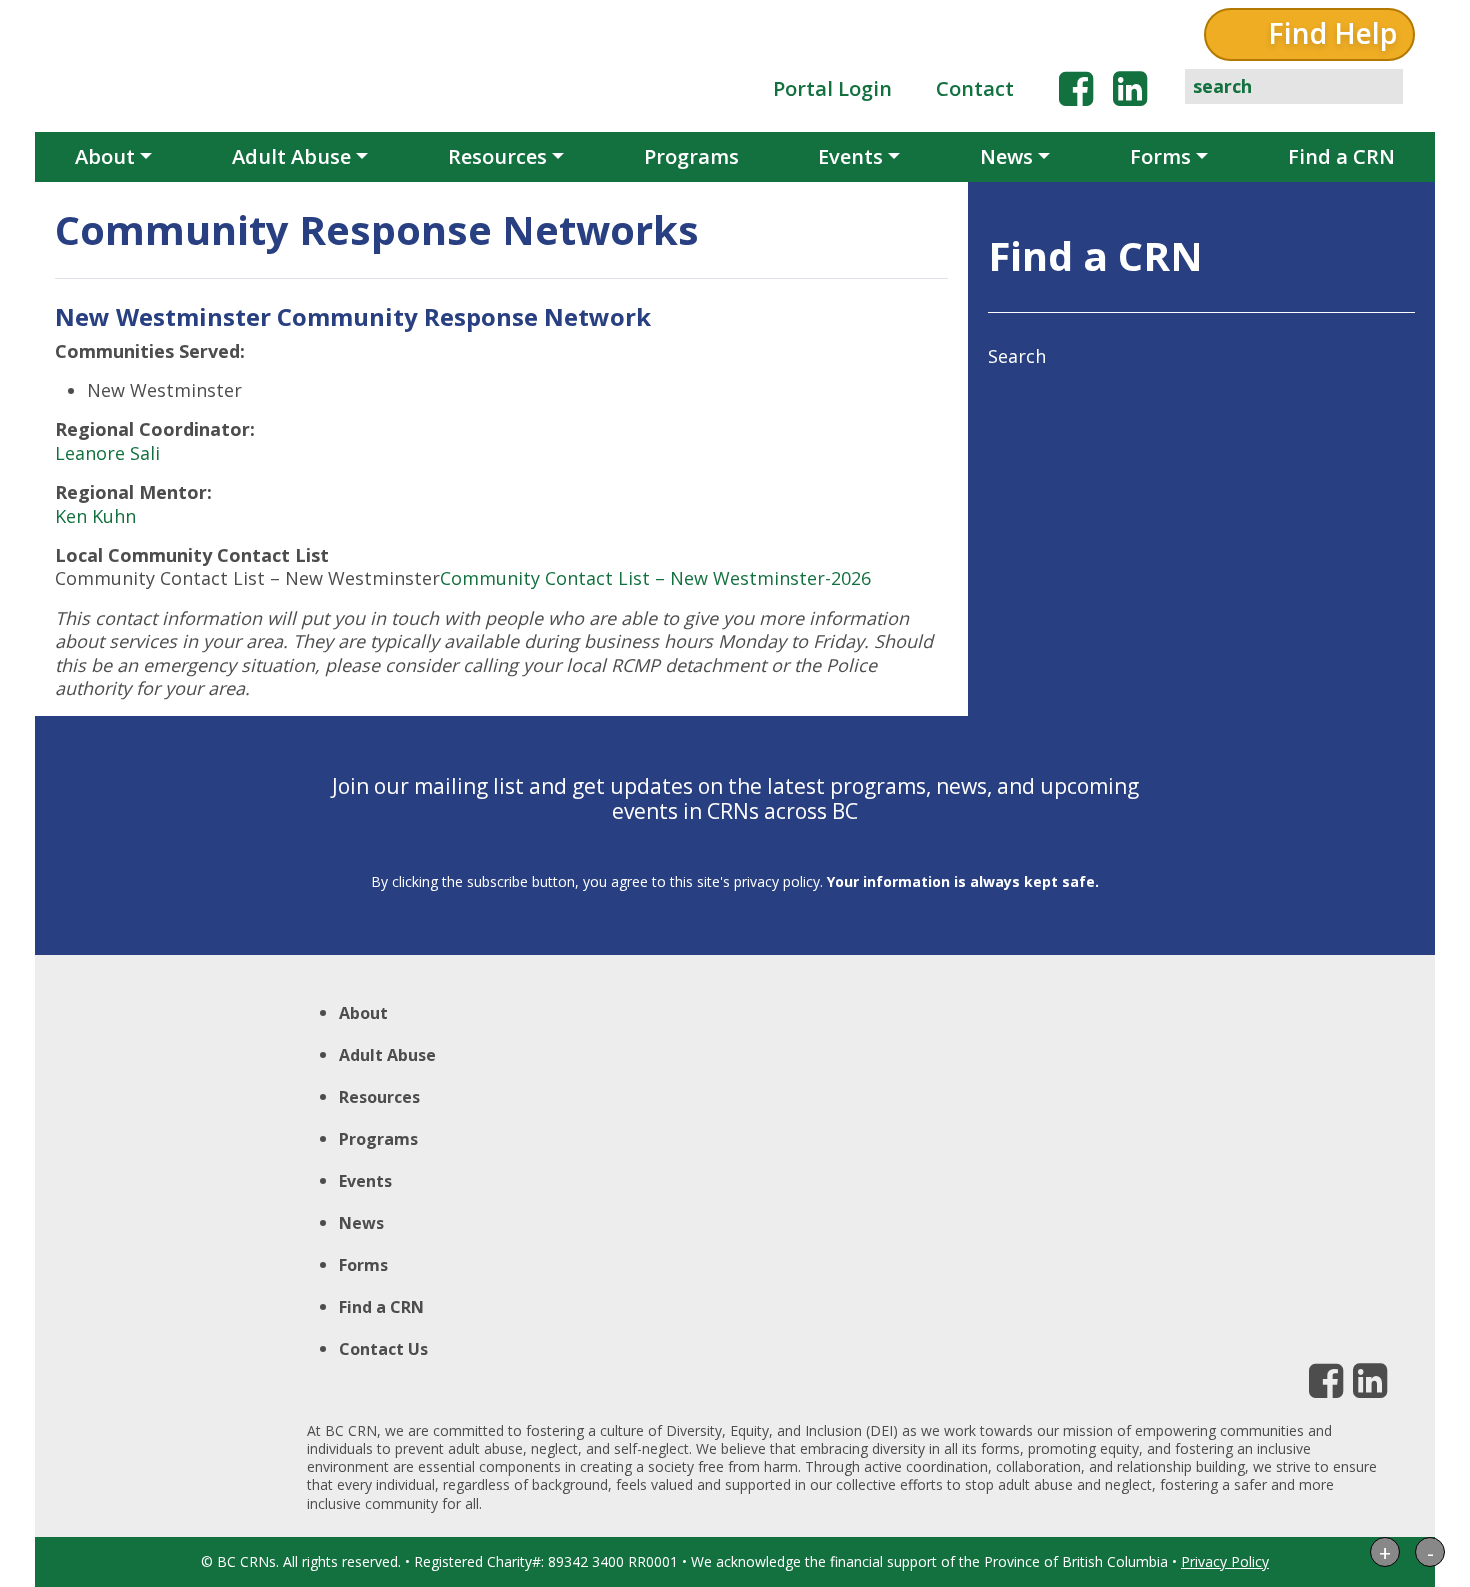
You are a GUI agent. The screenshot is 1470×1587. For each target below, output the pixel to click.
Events (850, 156)
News (1006, 156)
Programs (691, 156)
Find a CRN (1341, 156)
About (105, 156)
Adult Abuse (291, 156)
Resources (497, 156)
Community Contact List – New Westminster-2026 (655, 578)
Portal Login (832, 88)
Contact (975, 88)
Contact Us (383, 1349)
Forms (1160, 156)
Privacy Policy (1225, 1561)
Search (1017, 356)
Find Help (1332, 33)
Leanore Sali (107, 453)
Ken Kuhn (95, 516)
